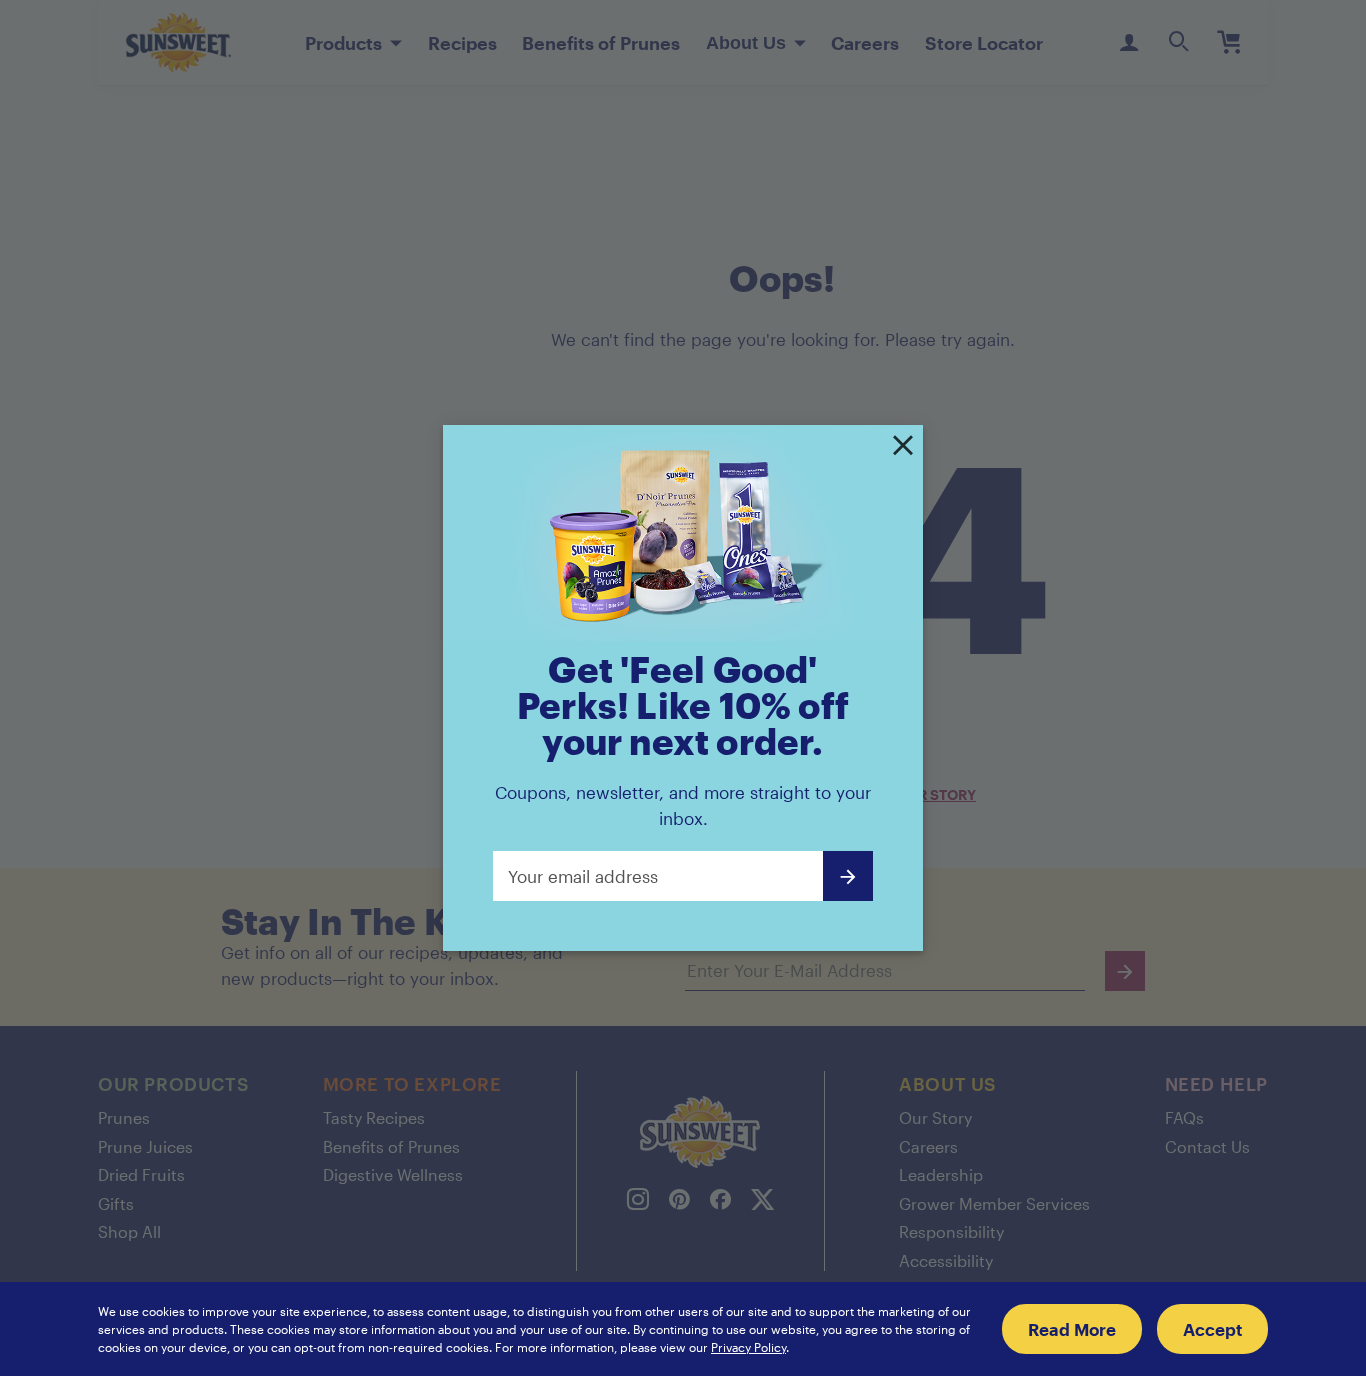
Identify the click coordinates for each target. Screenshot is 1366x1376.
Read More (1072, 1329)
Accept (1212, 1329)
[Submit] (848, 876)
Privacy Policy (748, 1347)
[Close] (903, 447)
